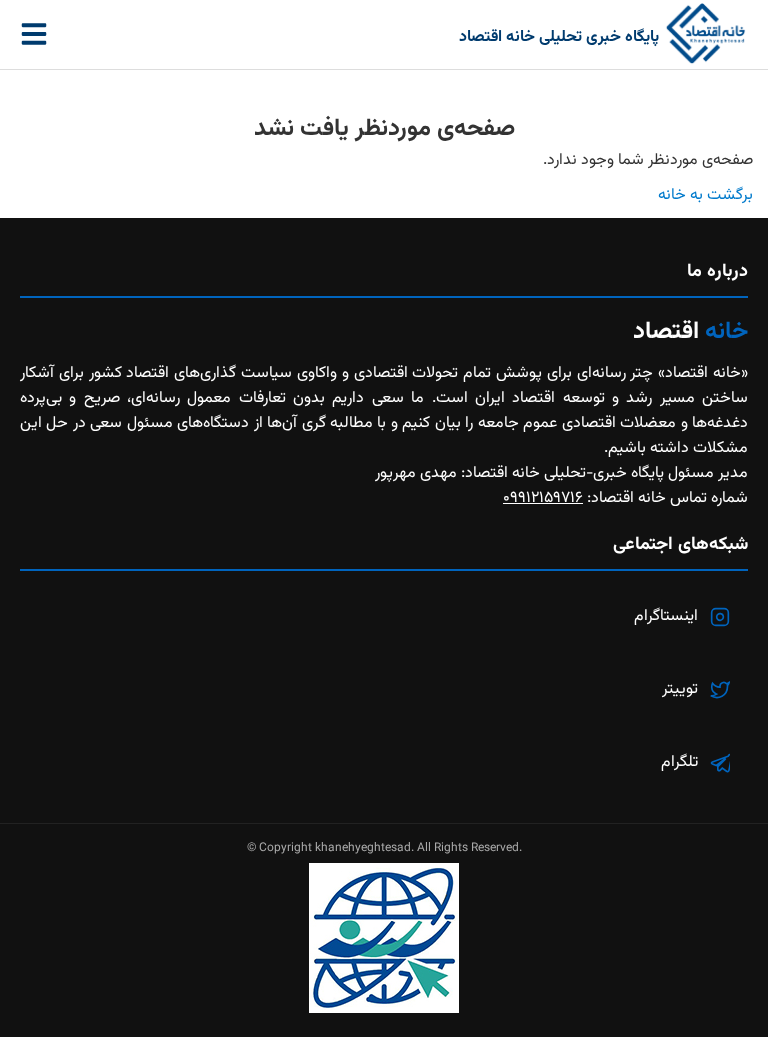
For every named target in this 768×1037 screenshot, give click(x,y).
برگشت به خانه (705, 195)
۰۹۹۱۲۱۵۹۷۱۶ (543, 498)
